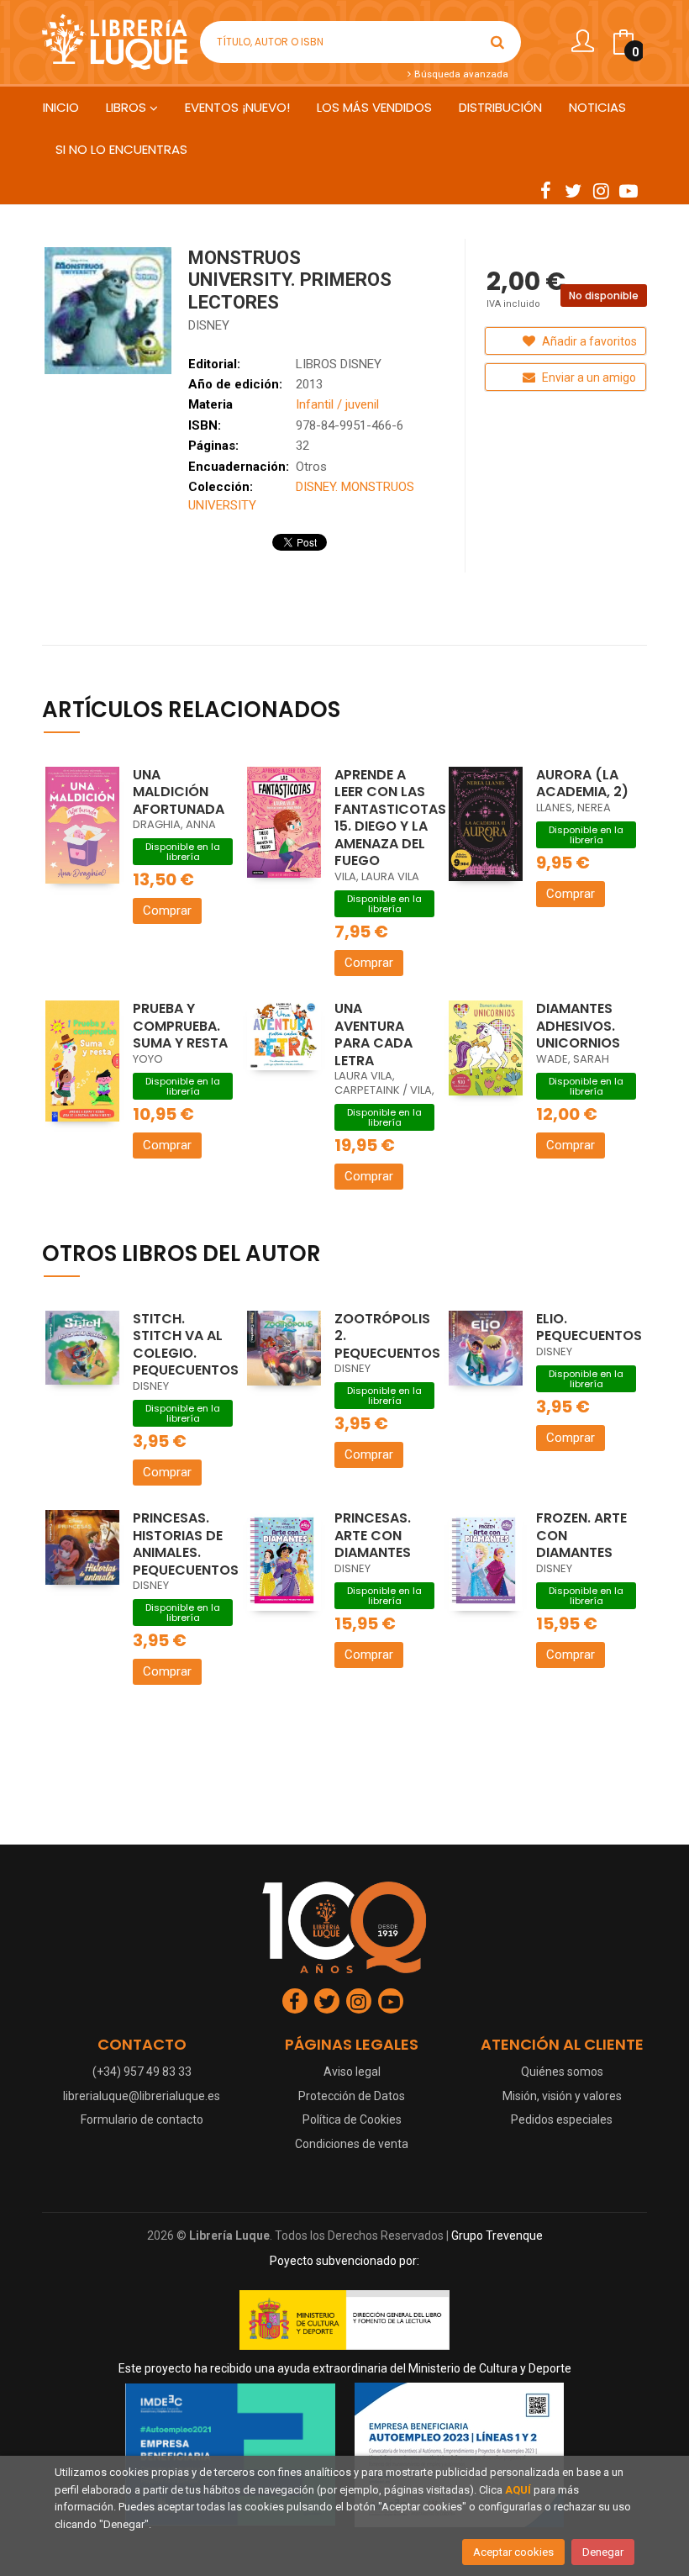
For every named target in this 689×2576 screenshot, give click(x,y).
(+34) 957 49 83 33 (142, 2072)
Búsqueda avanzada (460, 74)
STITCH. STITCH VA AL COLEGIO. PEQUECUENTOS (186, 1345)
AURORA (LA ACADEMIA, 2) (582, 784)
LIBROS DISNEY (339, 364)
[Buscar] (497, 42)
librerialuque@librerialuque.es (142, 2096)
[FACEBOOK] (545, 190)
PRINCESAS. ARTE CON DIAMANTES (373, 1535)
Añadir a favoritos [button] (588, 341)
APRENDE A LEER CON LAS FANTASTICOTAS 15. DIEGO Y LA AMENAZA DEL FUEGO (390, 818)
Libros (128, 107)
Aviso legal (352, 2072)
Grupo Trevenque (497, 2236)
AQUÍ (518, 2490)
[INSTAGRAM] (601, 190)
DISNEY (209, 325)
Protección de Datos (352, 2096)
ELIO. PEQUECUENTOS (589, 1328)
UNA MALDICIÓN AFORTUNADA (179, 792)
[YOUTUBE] (629, 190)
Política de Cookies (352, 2119)
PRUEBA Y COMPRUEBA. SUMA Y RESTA (180, 1026)
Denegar (603, 2552)
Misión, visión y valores (562, 2096)
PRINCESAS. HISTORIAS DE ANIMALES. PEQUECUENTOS (186, 1544)
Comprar (167, 911)
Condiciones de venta (352, 2144)
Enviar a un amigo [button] (588, 377)
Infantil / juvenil (337, 404)
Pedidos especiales (562, 2119)
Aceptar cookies (513, 2552)
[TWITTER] (573, 190)
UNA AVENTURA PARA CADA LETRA (373, 1035)
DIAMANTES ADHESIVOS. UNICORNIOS (578, 1026)
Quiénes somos (562, 2072)
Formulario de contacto (142, 2119)
